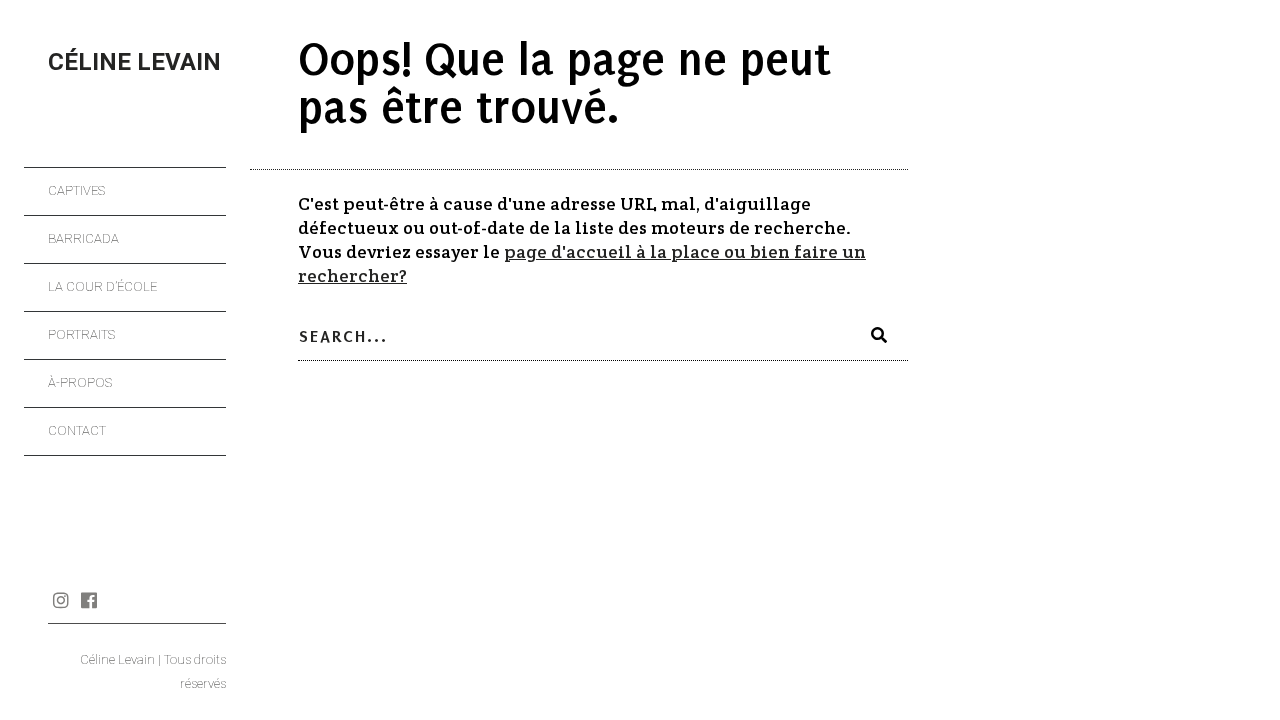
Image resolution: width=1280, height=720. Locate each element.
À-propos (80, 382)
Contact (77, 430)
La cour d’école (102, 286)
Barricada (83, 238)
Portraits (81, 334)
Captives (76, 190)
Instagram (60, 600)
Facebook (88, 600)
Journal (116, 600)
